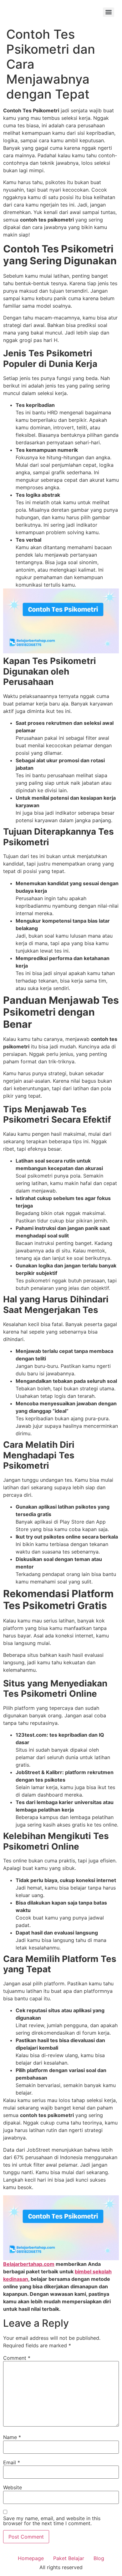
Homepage (31, 2558)
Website (13, 2487)
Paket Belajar (69, 2558)
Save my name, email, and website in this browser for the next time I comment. (52, 2521)
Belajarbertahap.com (29, 2264)
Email (12, 2462)
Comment (17, 2358)
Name (12, 2437)
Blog (99, 2558)
